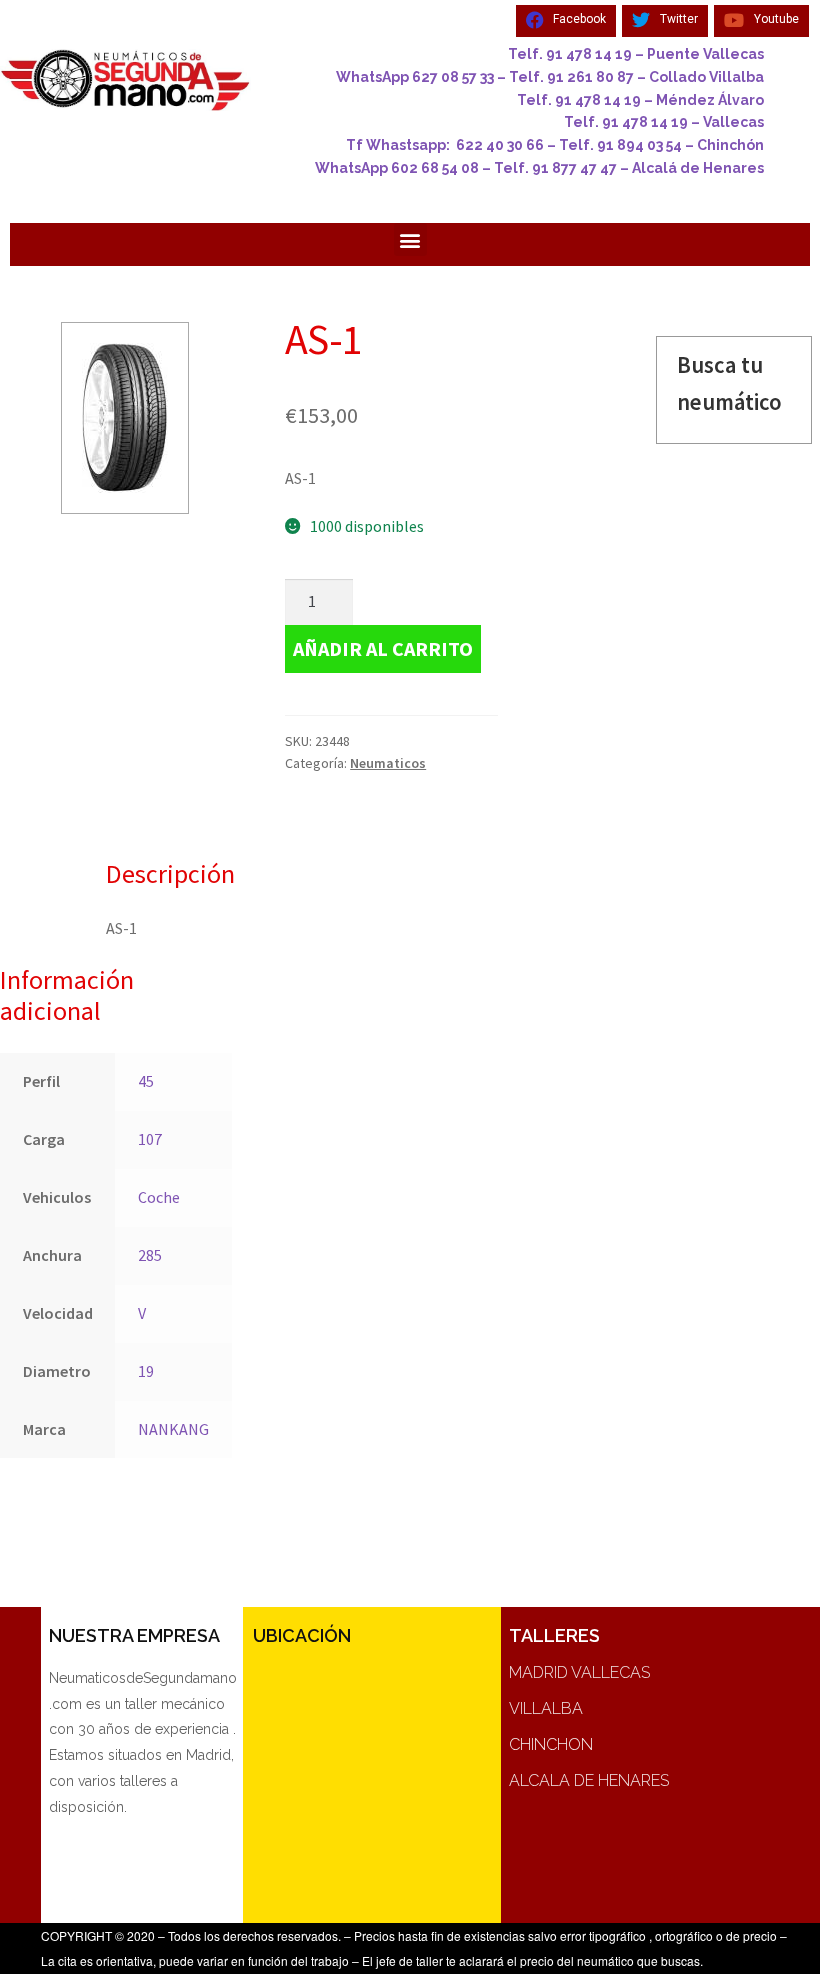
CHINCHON (551, 1744)
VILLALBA (546, 1708)
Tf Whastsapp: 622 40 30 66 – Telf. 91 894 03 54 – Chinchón (555, 145)
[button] (410, 239)
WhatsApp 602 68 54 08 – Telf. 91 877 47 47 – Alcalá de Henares (539, 168)
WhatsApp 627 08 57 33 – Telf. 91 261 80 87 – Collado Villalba (550, 77)
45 (146, 1081)
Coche (159, 1197)
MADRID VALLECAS (579, 1672)
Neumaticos (388, 763)
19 (146, 1371)
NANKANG (173, 1429)
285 (150, 1255)
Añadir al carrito (383, 648)
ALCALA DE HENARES (589, 1780)
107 (150, 1139)
